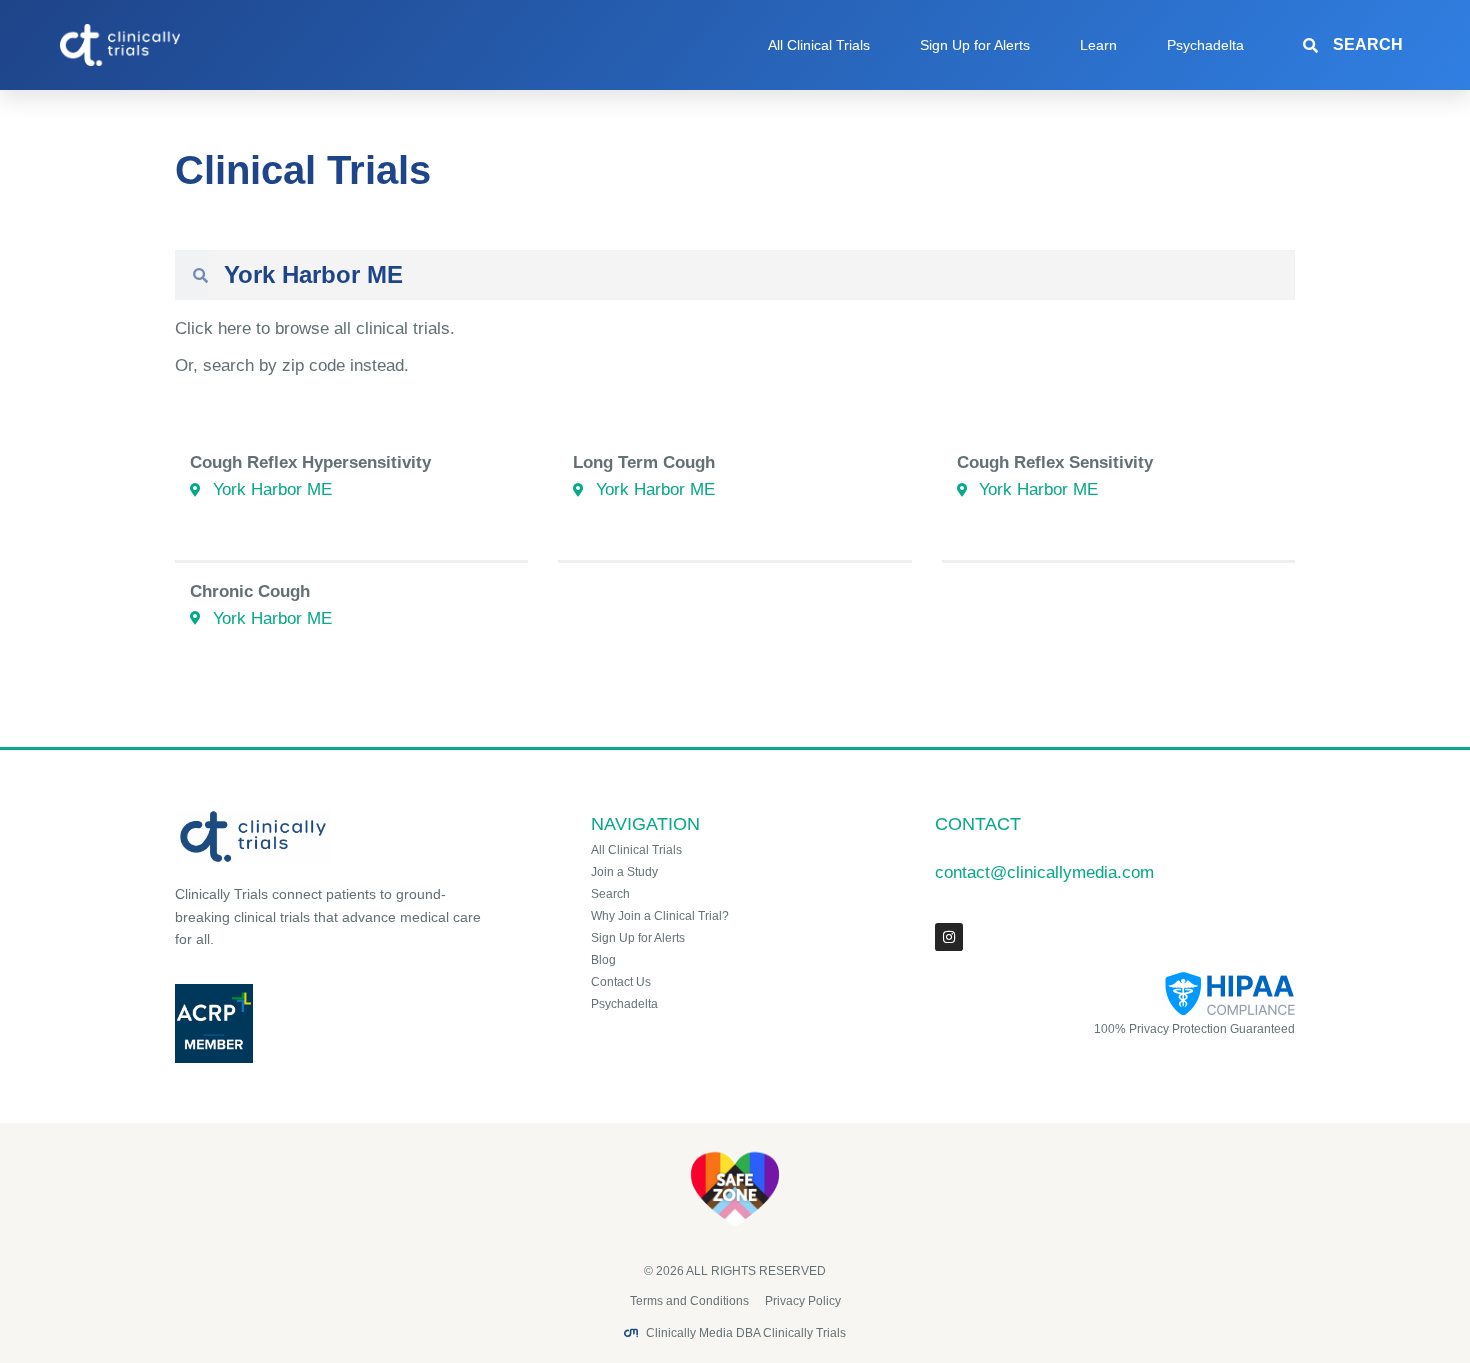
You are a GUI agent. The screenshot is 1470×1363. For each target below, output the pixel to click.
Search (610, 894)
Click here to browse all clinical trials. (315, 328)
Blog (603, 960)
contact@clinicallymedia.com (1044, 872)
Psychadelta (1205, 45)
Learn (1098, 45)
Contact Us (621, 982)
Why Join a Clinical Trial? (660, 916)
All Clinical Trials (819, 45)
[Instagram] (949, 937)
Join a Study (624, 872)
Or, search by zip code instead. (292, 365)
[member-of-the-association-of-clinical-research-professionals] (331, 1023)
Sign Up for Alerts (975, 45)
